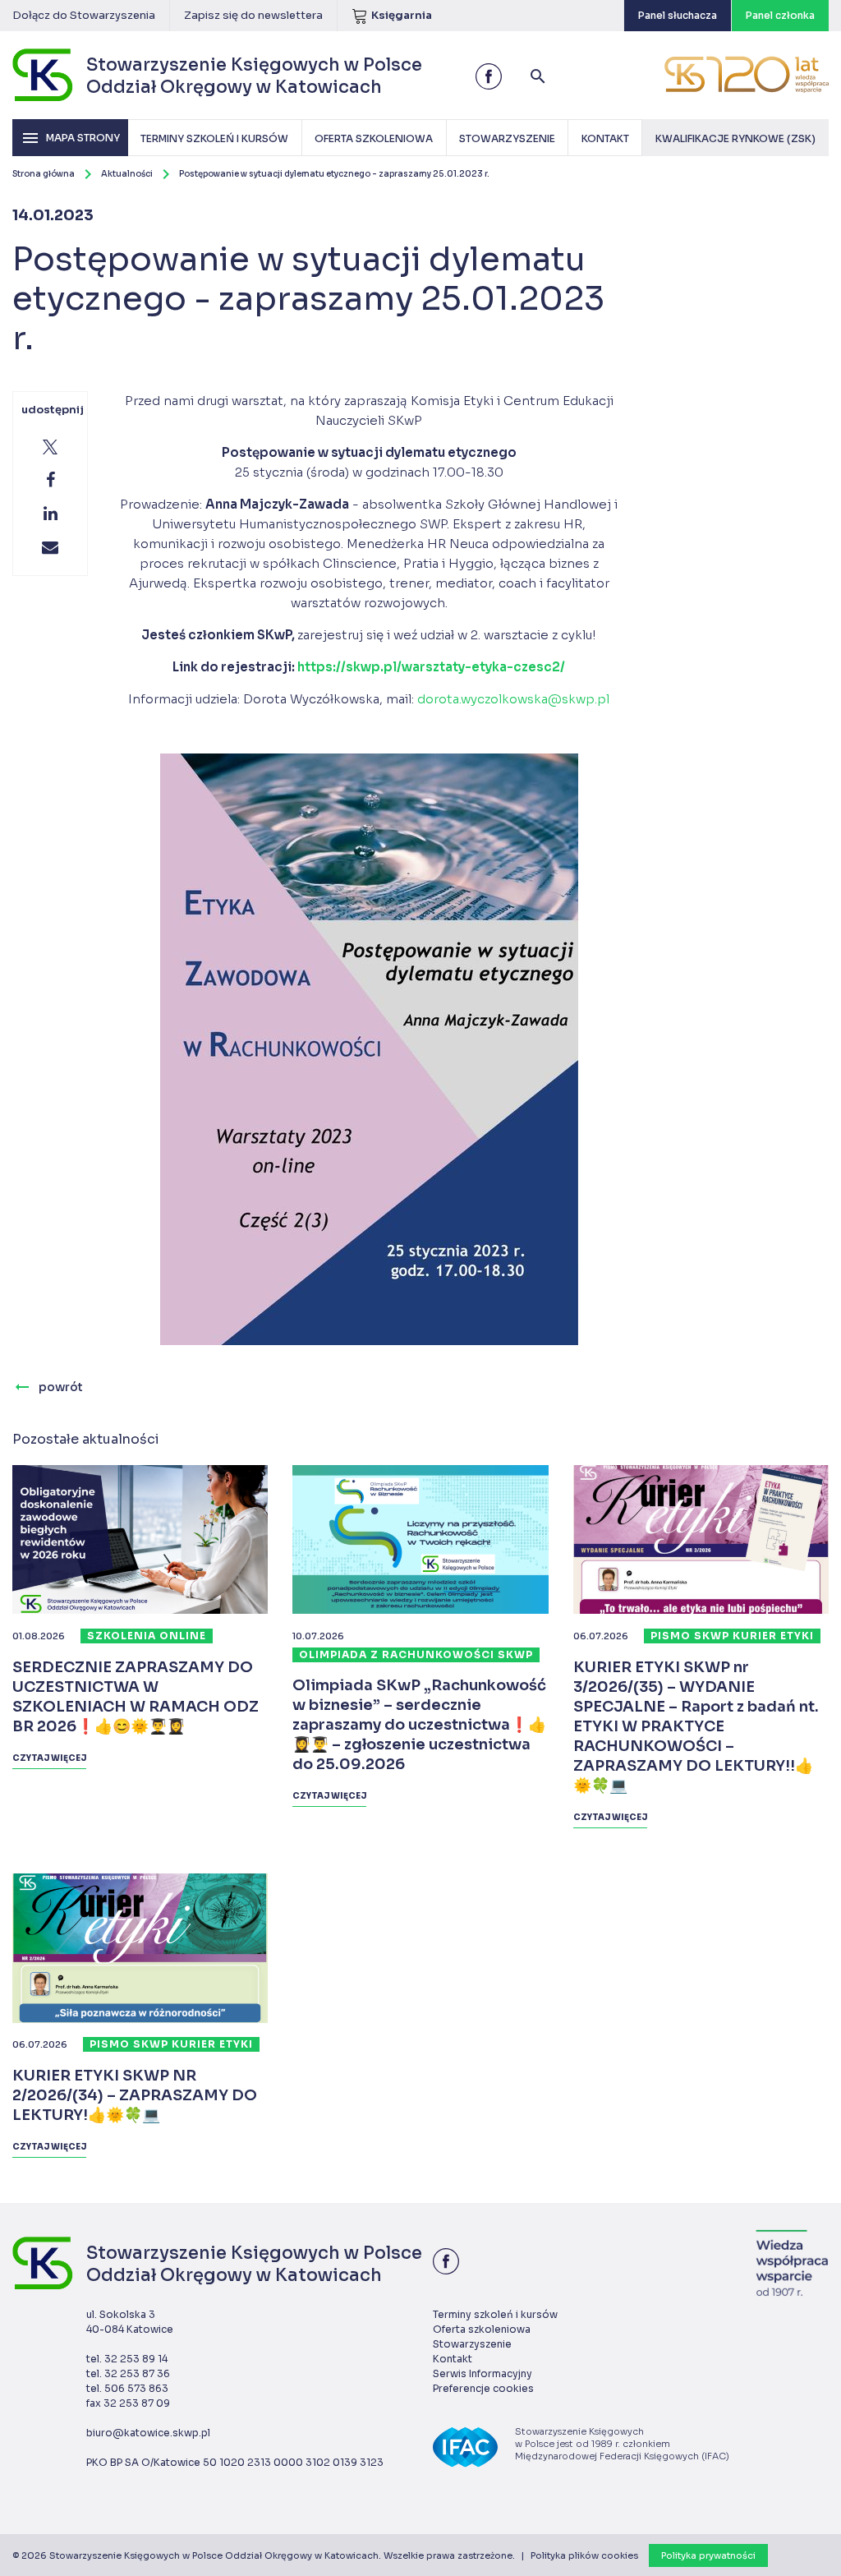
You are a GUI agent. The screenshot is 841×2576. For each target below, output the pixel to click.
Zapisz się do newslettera (253, 15)
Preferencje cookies (483, 2388)
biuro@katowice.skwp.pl (148, 2433)
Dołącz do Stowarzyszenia (84, 15)
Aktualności (127, 174)
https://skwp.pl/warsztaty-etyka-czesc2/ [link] (431, 667)
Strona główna (44, 174)
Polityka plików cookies (584, 2555)
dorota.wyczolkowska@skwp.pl (513, 699)
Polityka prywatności (708, 2555)
